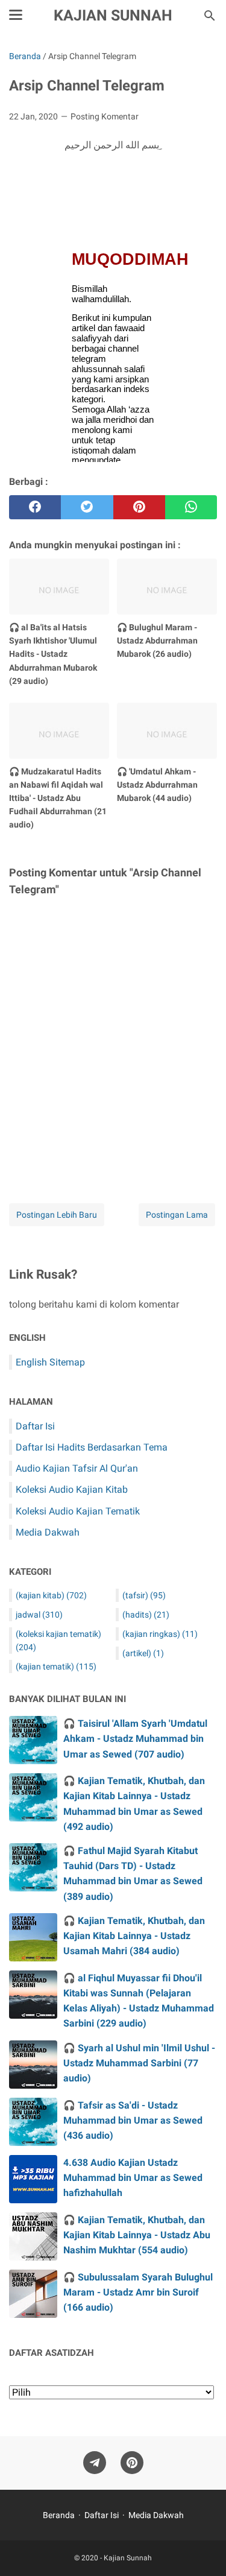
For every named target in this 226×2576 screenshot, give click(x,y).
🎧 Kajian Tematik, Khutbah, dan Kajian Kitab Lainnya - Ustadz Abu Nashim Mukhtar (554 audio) (137, 2235)
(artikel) (143, 1653)
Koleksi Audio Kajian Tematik (78, 1511)
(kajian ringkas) (160, 1634)
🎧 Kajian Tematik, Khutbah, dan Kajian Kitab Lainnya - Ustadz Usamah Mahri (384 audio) (134, 1936)
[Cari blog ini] (210, 16)
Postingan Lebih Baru (57, 1215)
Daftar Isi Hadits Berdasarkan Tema (92, 1447)
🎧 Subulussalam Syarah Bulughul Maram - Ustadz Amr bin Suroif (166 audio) (138, 2292)
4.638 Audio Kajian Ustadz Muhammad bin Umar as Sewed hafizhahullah (133, 2178)
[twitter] (87, 507)
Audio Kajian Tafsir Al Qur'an (77, 1468)
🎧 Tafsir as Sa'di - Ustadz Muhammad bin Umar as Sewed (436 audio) (133, 2120)
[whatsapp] (191, 507)
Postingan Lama (177, 1215)
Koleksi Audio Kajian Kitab (72, 1489)
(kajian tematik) (56, 1666)
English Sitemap (50, 1362)
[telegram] (95, 2463)
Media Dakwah (48, 1532)
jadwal (39, 1615)
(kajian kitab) (51, 1595)
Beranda (59, 2515)
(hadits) (146, 1615)
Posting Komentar (105, 116)
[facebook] (35, 507)
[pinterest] (139, 507)
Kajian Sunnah (113, 15)
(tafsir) (144, 1595)
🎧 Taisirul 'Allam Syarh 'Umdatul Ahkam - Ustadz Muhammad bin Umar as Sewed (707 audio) (135, 1739)
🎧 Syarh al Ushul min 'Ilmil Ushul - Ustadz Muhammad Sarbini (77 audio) (139, 2063)
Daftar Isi (35, 1426)
